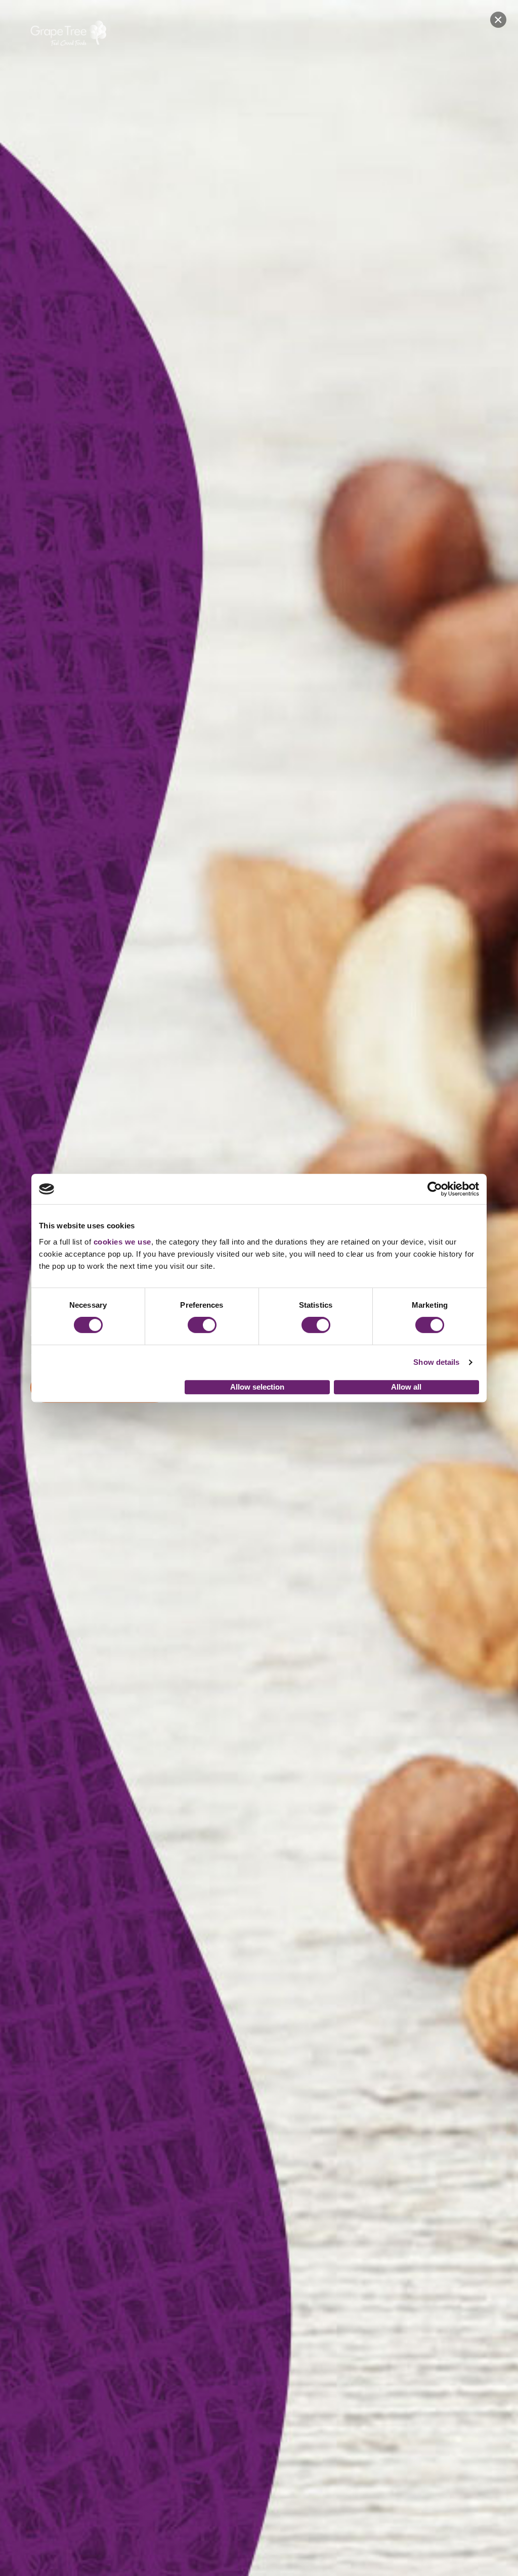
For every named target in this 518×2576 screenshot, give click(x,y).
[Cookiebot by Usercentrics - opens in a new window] (435, 1189)
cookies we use (122, 1242)
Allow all (406, 1387)
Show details (436, 1362)
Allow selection (257, 1387)
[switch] (202, 1325)
